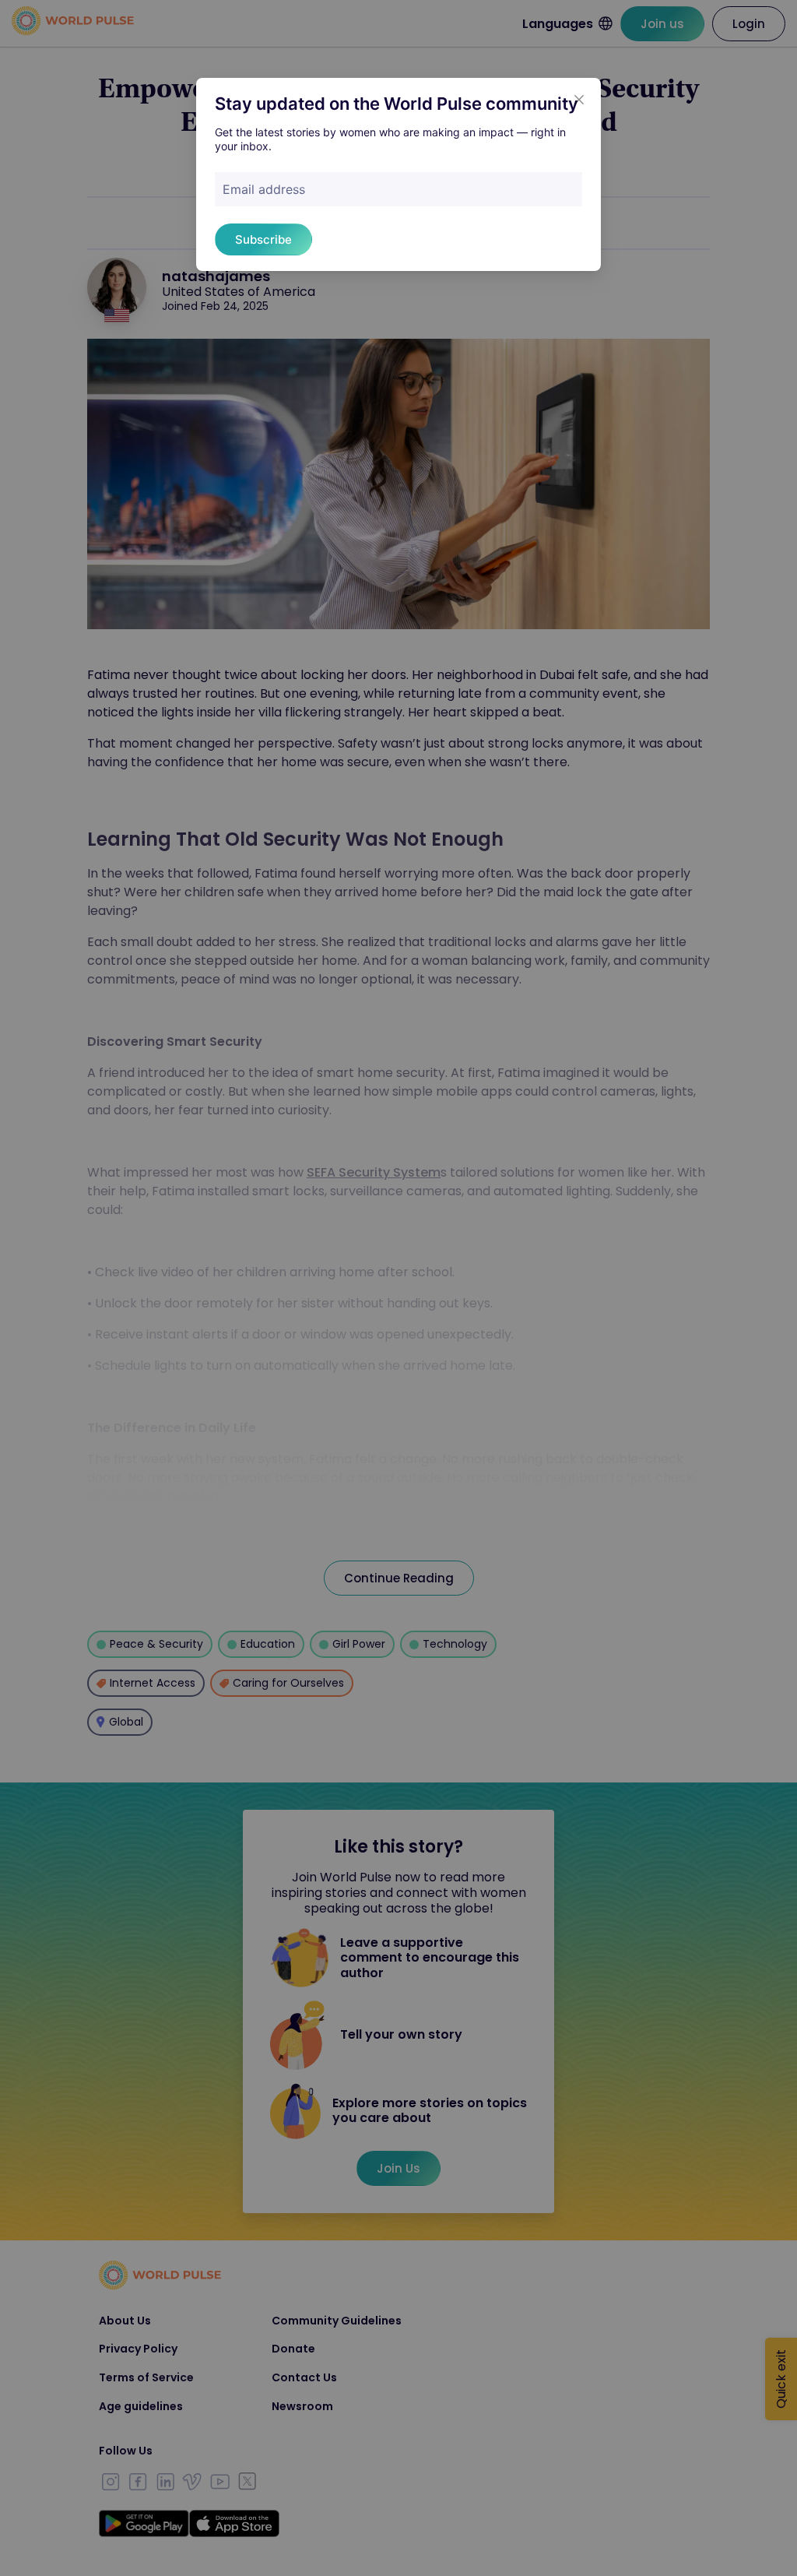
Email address (264, 189)
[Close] (579, 100)
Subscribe (263, 239)
